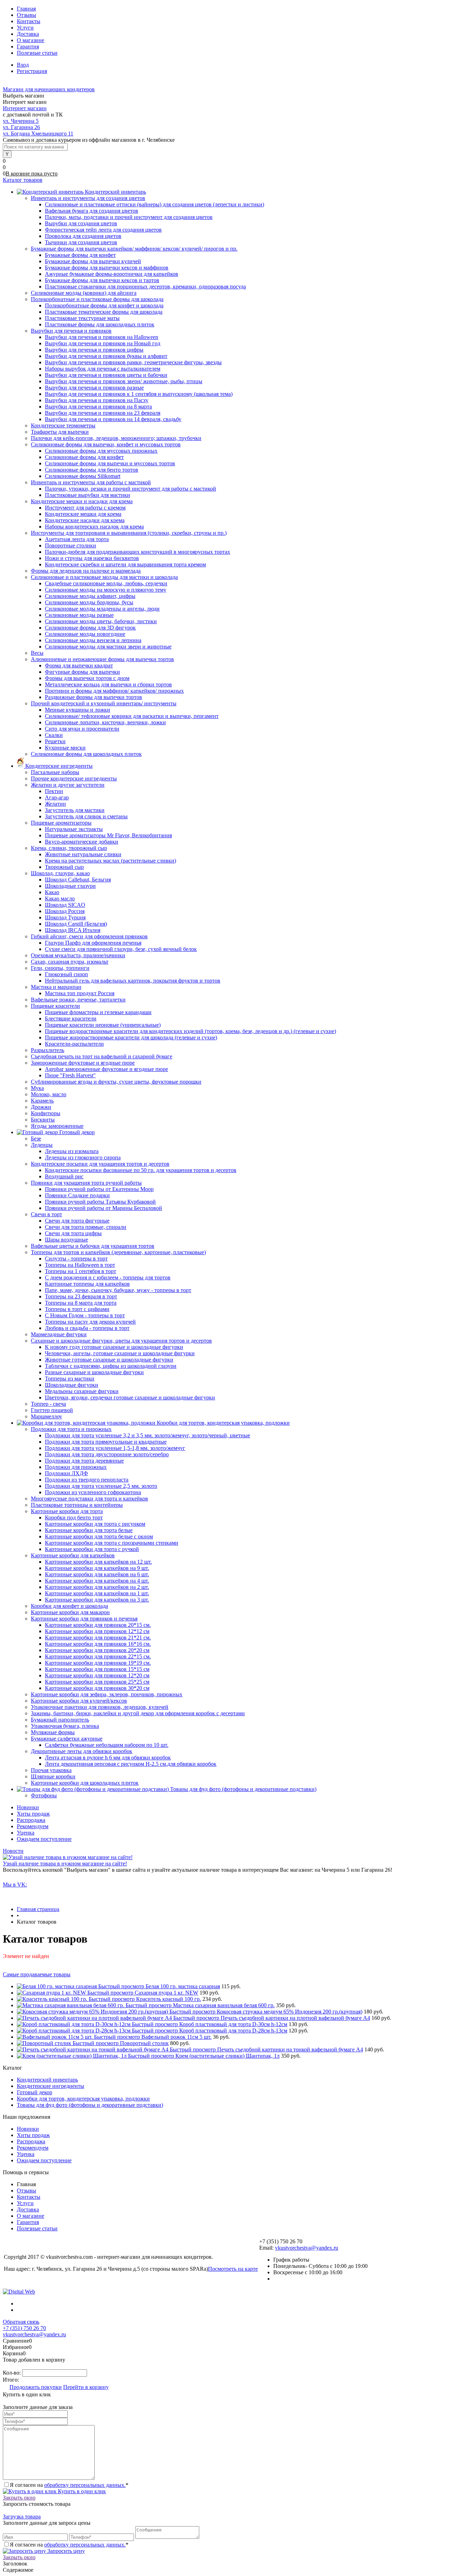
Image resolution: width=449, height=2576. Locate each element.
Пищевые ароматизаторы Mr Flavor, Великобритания (108, 835)
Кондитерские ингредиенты (51, 2086)
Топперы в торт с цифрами (77, 1309)
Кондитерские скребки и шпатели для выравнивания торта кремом (125, 564)
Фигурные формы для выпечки (82, 672)
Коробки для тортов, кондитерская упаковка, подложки (83, 2099)
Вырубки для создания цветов (81, 223)
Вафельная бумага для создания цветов (92, 211)
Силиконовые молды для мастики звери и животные (108, 647)
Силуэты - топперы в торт (76, 1259)
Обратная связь (21, 2322)
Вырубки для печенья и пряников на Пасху (97, 400)
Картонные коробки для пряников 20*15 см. (98, 1625)
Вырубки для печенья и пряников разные (94, 388)
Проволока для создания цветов (83, 236)
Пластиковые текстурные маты (82, 318)
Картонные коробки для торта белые (89, 1530)
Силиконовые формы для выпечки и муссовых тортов (110, 463)
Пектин (54, 791)
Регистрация (32, 71)
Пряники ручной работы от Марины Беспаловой (103, 1208)
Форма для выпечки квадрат (79, 665)
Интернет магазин (25, 108)
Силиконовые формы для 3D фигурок (90, 628)
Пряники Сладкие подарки (77, 1195)
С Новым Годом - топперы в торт (85, 1315)
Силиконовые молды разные (79, 615)
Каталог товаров (23, 180)
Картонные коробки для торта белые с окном (99, 1536)
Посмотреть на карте (233, 2269)
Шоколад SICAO (65, 905)
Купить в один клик (81, 2491)
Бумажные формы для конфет (80, 255)
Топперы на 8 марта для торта (81, 1303)
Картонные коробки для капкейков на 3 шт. (97, 1600)
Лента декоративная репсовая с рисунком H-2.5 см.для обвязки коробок (131, 1764)
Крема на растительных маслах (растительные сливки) (110, 861)
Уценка (26, 1833)
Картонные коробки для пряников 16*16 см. (98, 1644)
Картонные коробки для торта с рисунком (95, 1524)
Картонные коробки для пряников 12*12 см (97, 1631)
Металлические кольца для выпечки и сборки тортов (108, 684)
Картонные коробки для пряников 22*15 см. (98, 1656)
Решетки (55, 741)
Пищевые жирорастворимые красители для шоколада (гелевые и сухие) (131, 1037)
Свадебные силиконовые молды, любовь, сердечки (106, 583)
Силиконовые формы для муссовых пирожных (101, 451)
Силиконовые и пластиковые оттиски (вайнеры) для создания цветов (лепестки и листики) (155, 204)
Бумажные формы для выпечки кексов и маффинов (107, 268)
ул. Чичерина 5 (21, 121)
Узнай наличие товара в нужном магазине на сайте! (65, 1863)
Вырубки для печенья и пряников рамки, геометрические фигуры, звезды (133, 362)
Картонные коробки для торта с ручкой (92, 1549)
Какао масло (60, 898)
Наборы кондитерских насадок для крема (94, 527)
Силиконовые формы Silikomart (83, 476)
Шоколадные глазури (70, 886)
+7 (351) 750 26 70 (24, 2328)
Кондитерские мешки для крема (83, 514)
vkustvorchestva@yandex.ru (307, 2248)
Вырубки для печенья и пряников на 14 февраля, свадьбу (113, 419)
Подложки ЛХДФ (66, 1473)
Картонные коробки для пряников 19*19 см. (98, 1663)
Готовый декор (35, 2092)
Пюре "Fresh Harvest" (70, 1075)
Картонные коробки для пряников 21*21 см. (98, 1638)
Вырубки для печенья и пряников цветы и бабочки (106, 375)
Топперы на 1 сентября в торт (81, 1271)
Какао (52, 892)
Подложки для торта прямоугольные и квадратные (106, 1442)
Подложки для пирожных (76, 1467)
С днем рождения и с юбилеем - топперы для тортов (108, 1277)
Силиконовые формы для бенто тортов (92, 470)
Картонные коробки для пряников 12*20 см (97, 1675)
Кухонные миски (65, 748)
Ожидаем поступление (44, 1839)
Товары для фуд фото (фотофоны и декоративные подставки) (90, 2105)
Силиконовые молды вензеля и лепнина (93, 640)
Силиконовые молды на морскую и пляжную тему (106, 590)
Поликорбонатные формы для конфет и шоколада (104, 305)
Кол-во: (12, 2373)
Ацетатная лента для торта (77, 539)
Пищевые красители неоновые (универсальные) (103, 1025)
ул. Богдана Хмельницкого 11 (38, 134)
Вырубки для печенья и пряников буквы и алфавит (106, 356)
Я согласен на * (69, 2485)
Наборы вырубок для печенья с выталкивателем (103, 369)
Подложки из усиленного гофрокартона (93, 1492)
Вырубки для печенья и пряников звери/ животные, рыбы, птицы (124, 381)
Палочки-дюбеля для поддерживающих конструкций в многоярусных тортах (138, 552)
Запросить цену (65, 2551)
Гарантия (28, 46)
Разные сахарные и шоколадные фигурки (94, 1372)
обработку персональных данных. (85, 2485)
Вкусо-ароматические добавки (82, 842)
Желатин (55, 804)
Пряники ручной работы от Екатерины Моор (99, 1189)
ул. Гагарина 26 (21, 127)
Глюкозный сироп (66, 974)
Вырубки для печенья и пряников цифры (94, 350)
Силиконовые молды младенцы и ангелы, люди (102, 609)
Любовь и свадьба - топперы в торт (87, 1328)
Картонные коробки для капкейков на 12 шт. (98, 1562)
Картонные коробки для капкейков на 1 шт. (97, 1593)
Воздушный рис (64, 1176)
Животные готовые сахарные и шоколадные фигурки (109, 1360)
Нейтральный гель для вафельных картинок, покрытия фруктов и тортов (133, 981)
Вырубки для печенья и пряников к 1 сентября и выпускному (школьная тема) (139, 394)
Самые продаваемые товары (37, 1974)
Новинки (28, 1807)
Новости (13, 1851)
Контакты (29, 21)
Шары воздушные (66, 1240)
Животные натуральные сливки (83, 854)
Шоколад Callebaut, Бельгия (78, 880)
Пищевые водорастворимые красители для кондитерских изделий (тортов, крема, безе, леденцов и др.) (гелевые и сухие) (190, 1031)
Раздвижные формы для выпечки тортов (93, 697)
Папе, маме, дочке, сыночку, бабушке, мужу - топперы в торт (118, 1290)
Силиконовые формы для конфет (84, 457)
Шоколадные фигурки (72, 1385)
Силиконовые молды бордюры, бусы (89, 602)
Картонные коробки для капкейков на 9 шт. (97, 1568)
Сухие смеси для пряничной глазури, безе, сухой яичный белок (121, 949)
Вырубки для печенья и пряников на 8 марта (98, 407)
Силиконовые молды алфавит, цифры (90, 596)
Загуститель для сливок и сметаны (86, 816)
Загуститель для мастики (75, 810)
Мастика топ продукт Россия (80, 993)
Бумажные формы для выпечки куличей (93, 261)
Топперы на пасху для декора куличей (90, 1322)
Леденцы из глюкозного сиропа (83, 1157)
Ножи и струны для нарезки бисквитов (92, 558)
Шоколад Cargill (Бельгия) (76, 924)
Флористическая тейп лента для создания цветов (103, 230)
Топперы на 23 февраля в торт (81, 1296)
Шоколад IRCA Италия (73, 930)
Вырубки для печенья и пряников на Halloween (102, 337)
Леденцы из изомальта (72, 1151)
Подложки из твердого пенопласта (87, 1480)
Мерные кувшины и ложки (78, 710)
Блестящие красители (71, 1019)
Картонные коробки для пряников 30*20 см (97, 1688)
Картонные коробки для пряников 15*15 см (97, 1669)
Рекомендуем (33, 1826)
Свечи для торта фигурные (77, 1221)
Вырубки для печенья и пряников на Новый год (103, 343)
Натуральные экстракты (74, 829)
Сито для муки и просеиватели (82, 729)
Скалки (54, 735)
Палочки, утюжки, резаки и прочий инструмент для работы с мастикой (130, 489)
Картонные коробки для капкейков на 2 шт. (97, 1587)
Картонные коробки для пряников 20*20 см (97, 1650)
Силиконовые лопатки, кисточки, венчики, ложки (105, 722)
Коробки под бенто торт (74, 1517)
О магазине (31, 40)
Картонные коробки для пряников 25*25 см (97, 1682)
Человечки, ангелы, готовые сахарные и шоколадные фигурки (120, 1353)
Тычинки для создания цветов (81, 242)
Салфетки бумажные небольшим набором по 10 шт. (107, 1745)
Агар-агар (57, 797)
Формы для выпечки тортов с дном (87, 678)
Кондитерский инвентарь (47, 2080)
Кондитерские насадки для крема (85, 520)
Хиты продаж (33, 1814)
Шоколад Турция (65, 917)
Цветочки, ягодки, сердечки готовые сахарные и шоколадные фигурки (130, 1397)
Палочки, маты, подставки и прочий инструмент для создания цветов (129, 217)
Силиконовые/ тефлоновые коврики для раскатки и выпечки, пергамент (132, 716)
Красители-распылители (74, 1044)
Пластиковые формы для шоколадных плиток (100, 324)
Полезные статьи (37, 53)
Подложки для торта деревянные (84, 1461)
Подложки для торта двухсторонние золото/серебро (107, 1454)
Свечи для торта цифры (73, 1233)
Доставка (28, 34)
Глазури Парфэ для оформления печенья (93, 943)
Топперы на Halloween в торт (80, 1265)
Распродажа (31, 1820)
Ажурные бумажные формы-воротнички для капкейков (112, 274)
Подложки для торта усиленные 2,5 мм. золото (101, 1486)
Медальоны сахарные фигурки (82, 1391)
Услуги (25, 28)
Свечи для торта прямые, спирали (86, 1227)
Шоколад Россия (65, 911)
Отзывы (26, 15)
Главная (26, 9)
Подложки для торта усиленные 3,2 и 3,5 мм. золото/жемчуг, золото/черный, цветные (148, 1435)
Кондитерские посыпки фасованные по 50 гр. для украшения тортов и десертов (141, 1170)
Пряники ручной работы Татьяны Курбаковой (100, 1202)
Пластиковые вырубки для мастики (88, 495)
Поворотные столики (71, 545)
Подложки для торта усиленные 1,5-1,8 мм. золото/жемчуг (115, 1448)
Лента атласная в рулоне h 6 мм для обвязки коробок (108, 1758)
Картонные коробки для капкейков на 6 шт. (97, 1574)
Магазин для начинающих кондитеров (49, 89)
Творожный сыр (64, 867)
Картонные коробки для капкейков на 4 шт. (97, 1581)
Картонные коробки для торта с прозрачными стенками (112, 1543)
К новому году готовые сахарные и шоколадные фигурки (114, 1347)
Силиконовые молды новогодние (85, 634)
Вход (23, 65)
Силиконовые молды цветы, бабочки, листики (101, 621)
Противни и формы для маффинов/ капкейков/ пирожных (114, 691)
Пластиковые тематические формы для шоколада (104, 312)
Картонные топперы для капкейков (87, 1284)
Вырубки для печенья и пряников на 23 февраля (103, 413)
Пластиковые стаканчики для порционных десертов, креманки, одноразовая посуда (145, 287)
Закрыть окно (19, 2498)
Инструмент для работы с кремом (85, 508)
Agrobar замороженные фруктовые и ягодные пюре (106, 1069)
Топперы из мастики (70, 1379)
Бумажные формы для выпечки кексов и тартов (102, 280)
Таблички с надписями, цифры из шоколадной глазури (111, 1366)
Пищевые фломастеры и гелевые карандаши (98, 1012)
